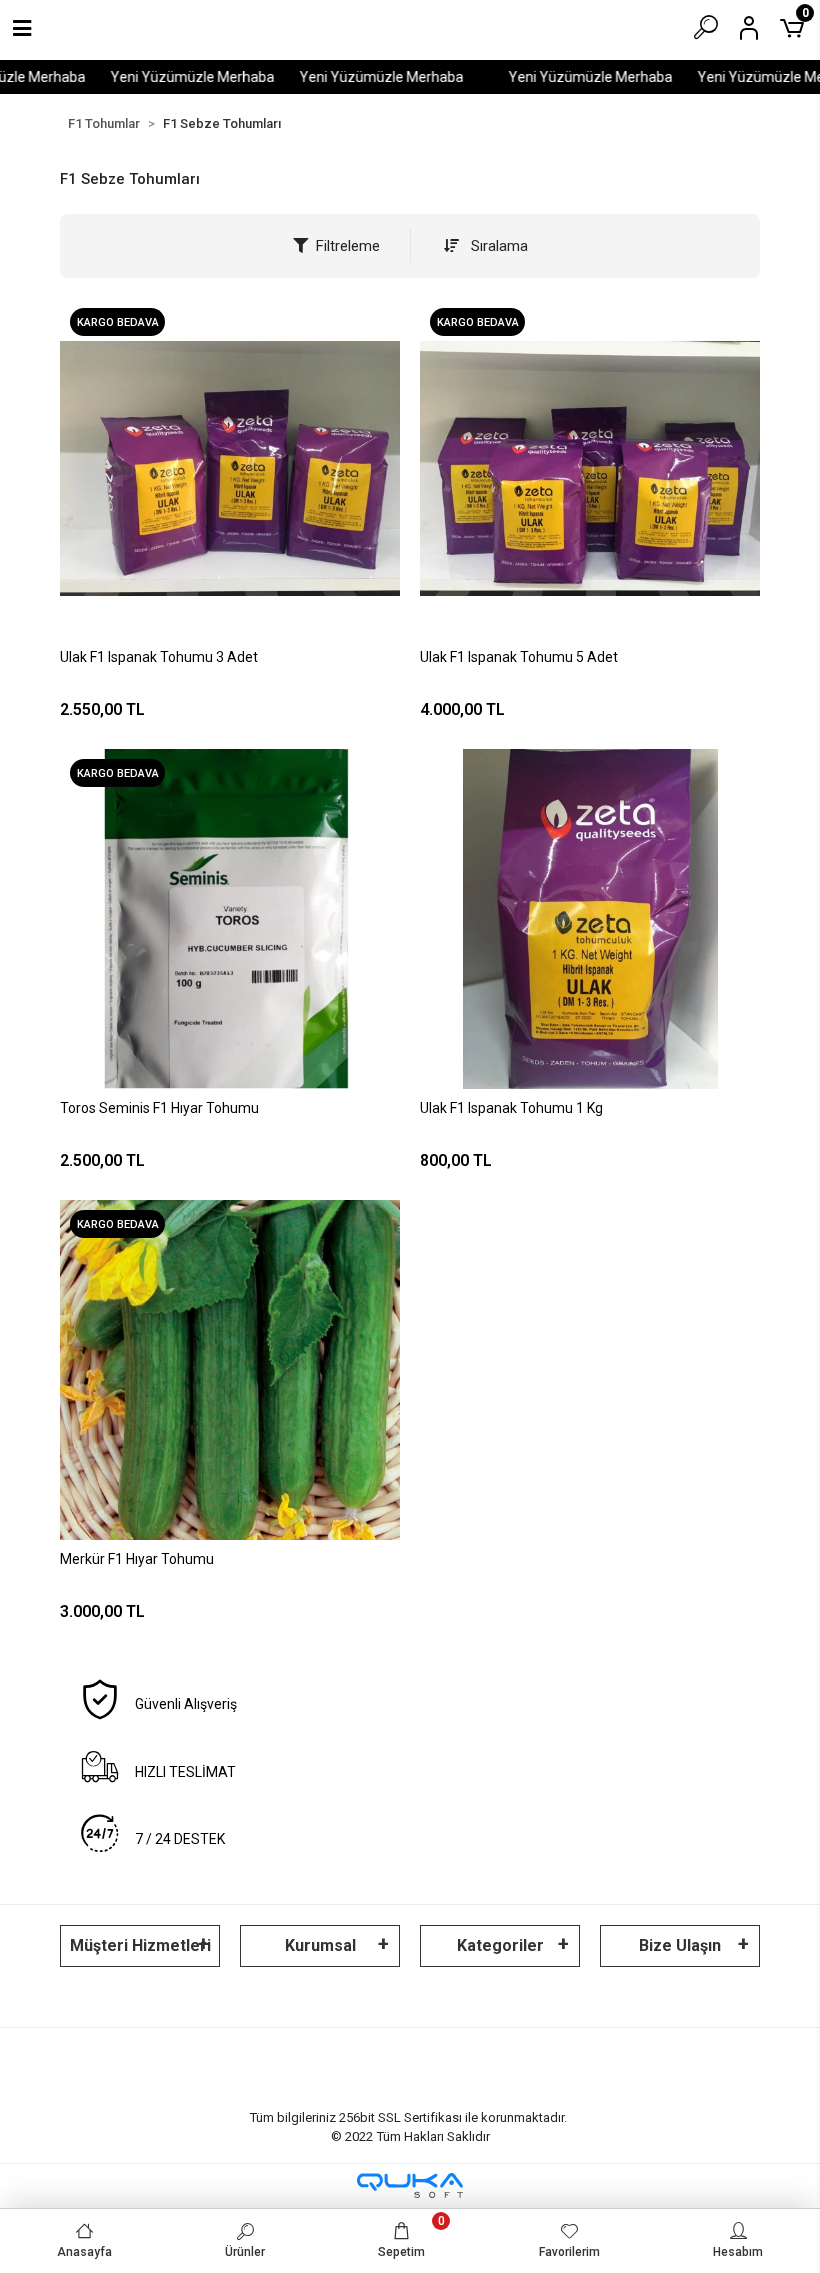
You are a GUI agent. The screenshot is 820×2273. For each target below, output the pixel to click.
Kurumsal (320, 1945)
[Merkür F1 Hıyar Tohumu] (230, 1370)
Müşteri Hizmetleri (140, 1945)
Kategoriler (500, 1945)
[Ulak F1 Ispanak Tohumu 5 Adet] (590, 468)
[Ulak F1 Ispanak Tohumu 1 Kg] (590, 919)
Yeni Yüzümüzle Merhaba (173, 77)
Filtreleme (348, 246)
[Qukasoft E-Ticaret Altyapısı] (410, 2185)
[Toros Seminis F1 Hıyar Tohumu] (230, 919)
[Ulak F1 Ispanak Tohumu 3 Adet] (230, 468)
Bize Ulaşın (680, 1945)
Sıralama (497, 246)
